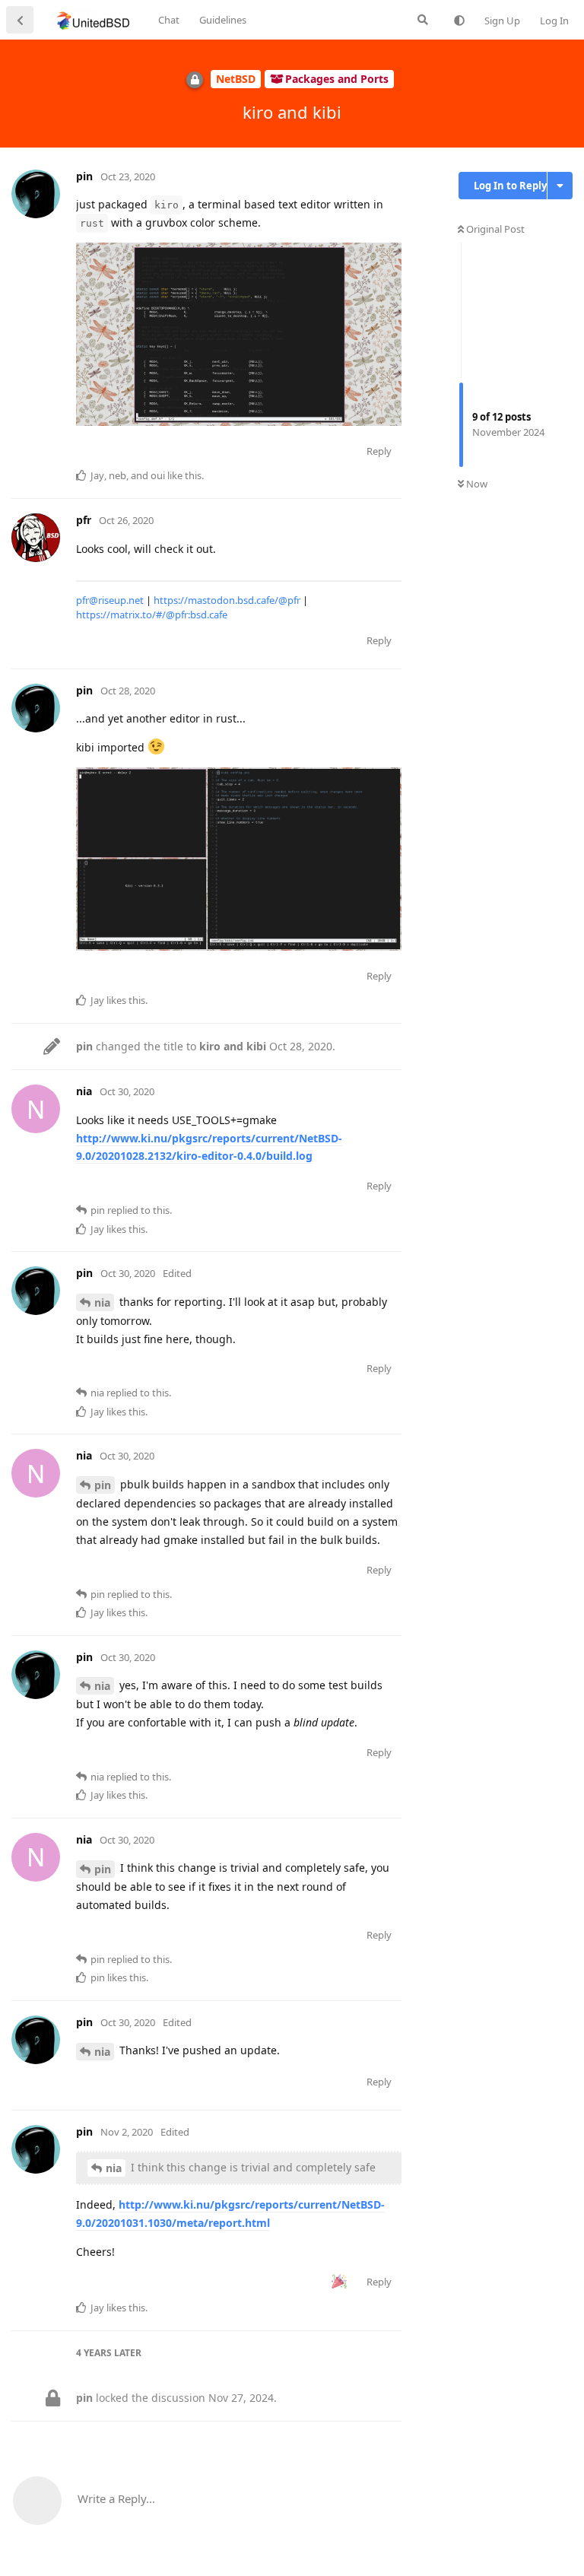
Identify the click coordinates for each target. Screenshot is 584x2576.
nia (102, 1302)
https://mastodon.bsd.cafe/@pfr (227, 600)
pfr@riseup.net (110, 600)
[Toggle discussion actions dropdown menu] (560, 186)
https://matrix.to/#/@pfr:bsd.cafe (152, 615)
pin (103, 1485)
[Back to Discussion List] (20, 20)
